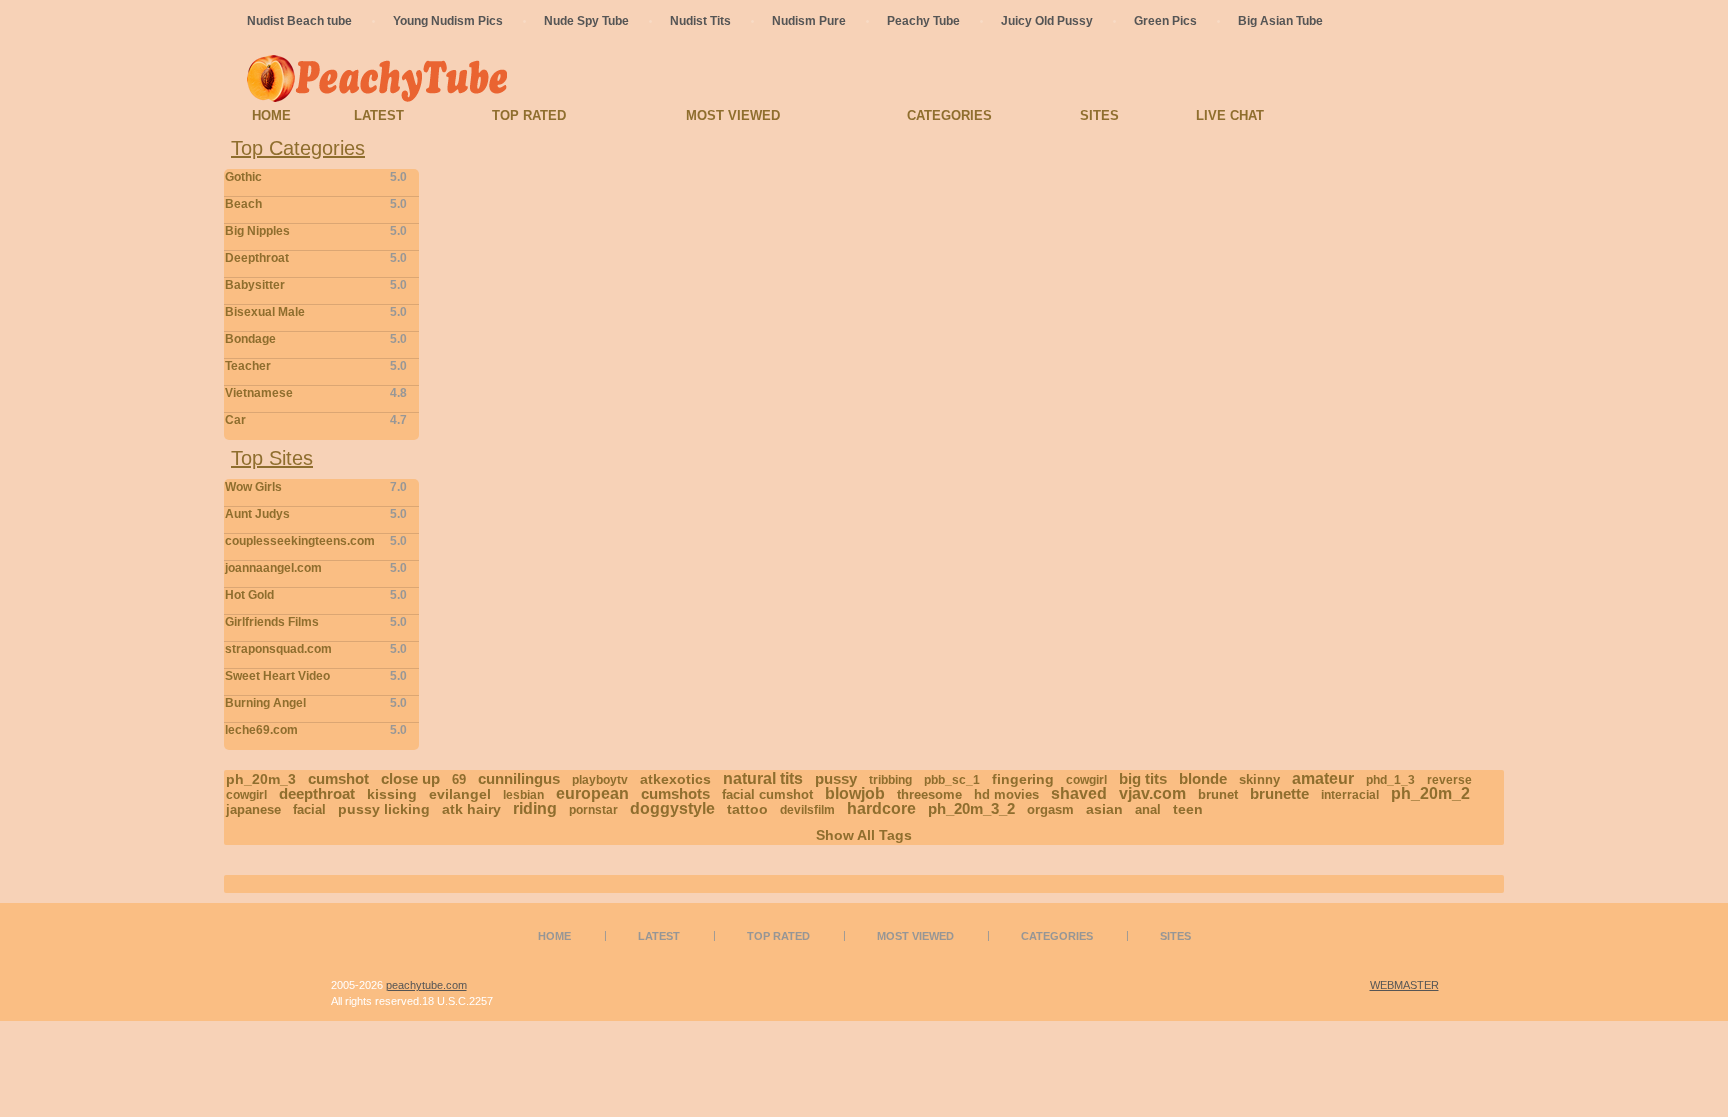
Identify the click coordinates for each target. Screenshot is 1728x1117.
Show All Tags (864, 835)
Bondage (316, 339)
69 (459, 779)
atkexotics (675, 779)
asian (1104, 809)
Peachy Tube (923, 21)
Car (316, 420)
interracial (1350, 795)
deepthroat (317, 793)
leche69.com (316, 730)
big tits (1143, 778)
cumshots (675, 793)
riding (535, 808)
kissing (392, 794)
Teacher (316, 366)
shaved (1079, 793)
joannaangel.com (316, 568)
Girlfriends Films (316, 622)
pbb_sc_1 (952, 780)
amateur (1323, 778)
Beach (316, 204)
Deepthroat (316, 258)
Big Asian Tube (1280, 21)
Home (271, 115)
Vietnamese (316, 393)
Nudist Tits (700, 21)
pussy (836, 778)
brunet (1218, 794)
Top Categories (298, 148)
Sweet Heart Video (316, 676)
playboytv (600, 780)
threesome (929, 794)
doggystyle (672, 808)
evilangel (460, 794)
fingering (1023, 779)
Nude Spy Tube (586, 21)
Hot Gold (316, 595)
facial (309, 809)
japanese (253, 809)
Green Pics (1165, 21)
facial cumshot (767, 794)
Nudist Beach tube (299, 21)
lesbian (523, 795)
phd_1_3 (1390, 780)
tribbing (890, 780)
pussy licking (384, 809)
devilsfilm (807, 810)
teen (1188, 809)
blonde (1203, 778)
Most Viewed (733, 115)
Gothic (316, 177)
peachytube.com (426, 985)
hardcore (881, 808)
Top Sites (272, 458)
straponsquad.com (316, 649)
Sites (1099, 115)
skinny (1259, 779)
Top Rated (529, 115)
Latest (379, 115)
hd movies (1006, 794)
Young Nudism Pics (448, 21)
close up (410, 778)
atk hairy (471, 809)
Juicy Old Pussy (1047, 21)
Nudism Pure (809, 21)
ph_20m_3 (261, 779)
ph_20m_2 (1430, 793)
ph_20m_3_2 (971, 808)
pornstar (593, 810)
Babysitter (316, 285)
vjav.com (1152, 793)
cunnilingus (519, 778)
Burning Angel (316, 703)
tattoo (747, 809)
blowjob (855, 793)
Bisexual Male (316, 312)
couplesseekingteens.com (316, 541)
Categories (949, 115)
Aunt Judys (316, 514)
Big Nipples (316, 231)
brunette (1279, 793)
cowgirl (1086, 780)
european (592, 793)
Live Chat (1230, 115)
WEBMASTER (1404, 985)
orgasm (1050, 809)
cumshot (338, 778)
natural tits (763, 778)
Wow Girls (316, 487)
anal (1148, 809)
